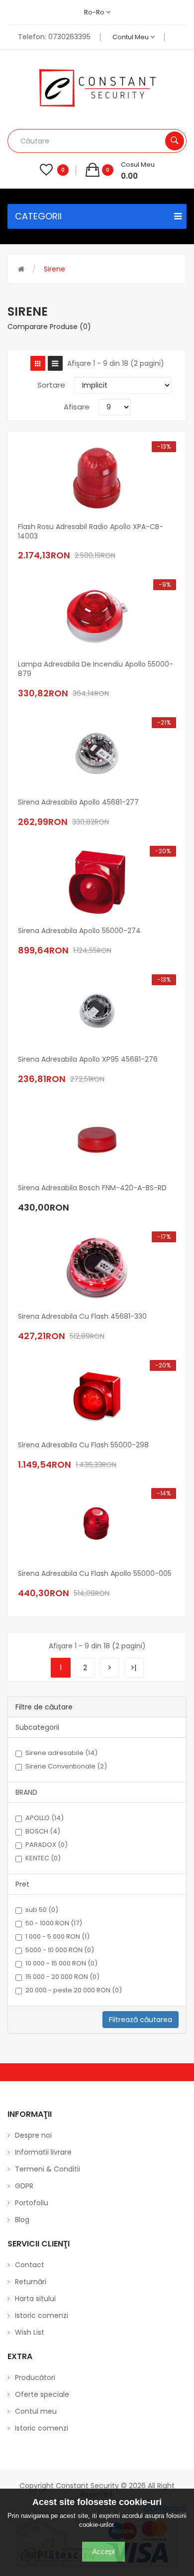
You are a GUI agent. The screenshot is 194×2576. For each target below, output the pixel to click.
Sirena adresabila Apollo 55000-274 (79, 931)
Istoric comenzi (42, 2315)
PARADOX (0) (47, 1845)
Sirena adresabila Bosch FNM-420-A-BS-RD (92, 1188)
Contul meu (131, 37)
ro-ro (95, 12)
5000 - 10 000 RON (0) (60, 1950)
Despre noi (33, 2135)
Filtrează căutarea (141, 2020)
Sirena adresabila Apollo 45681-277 (78, 802)
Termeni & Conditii (48, 2169)
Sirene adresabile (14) (61, 1753)
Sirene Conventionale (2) (66, 1766)
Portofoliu (32, 2203)
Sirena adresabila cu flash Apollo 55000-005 (95, 1574)
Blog (22, 2220)
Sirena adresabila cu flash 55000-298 (83, 1445)
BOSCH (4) (43, 1831)
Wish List (30, 2332)
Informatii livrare (43, 2152)
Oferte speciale (42, 2394)
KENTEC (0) (43, 1858)
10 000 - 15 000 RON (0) (61, 1964)
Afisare (77, 407)
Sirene (54, 269)
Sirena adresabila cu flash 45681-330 (82, 1317)
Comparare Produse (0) (49, 327)
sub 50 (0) (42, 1910)
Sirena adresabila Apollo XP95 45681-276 (88, 1059)
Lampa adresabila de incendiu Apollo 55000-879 (96, 669)
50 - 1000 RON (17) (54, 1923)
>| (134, 1667)
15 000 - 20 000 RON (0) (62, 1977)
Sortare (51, 385)
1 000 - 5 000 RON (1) (57, 1937)
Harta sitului (35, 2299)
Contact (30, 2265)
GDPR (24, 2186)
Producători (35, 2377)
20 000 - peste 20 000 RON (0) (74, 1990)
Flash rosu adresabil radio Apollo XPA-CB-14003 (91, 532)
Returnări (31, 2282)
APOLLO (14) (45, 1818)
